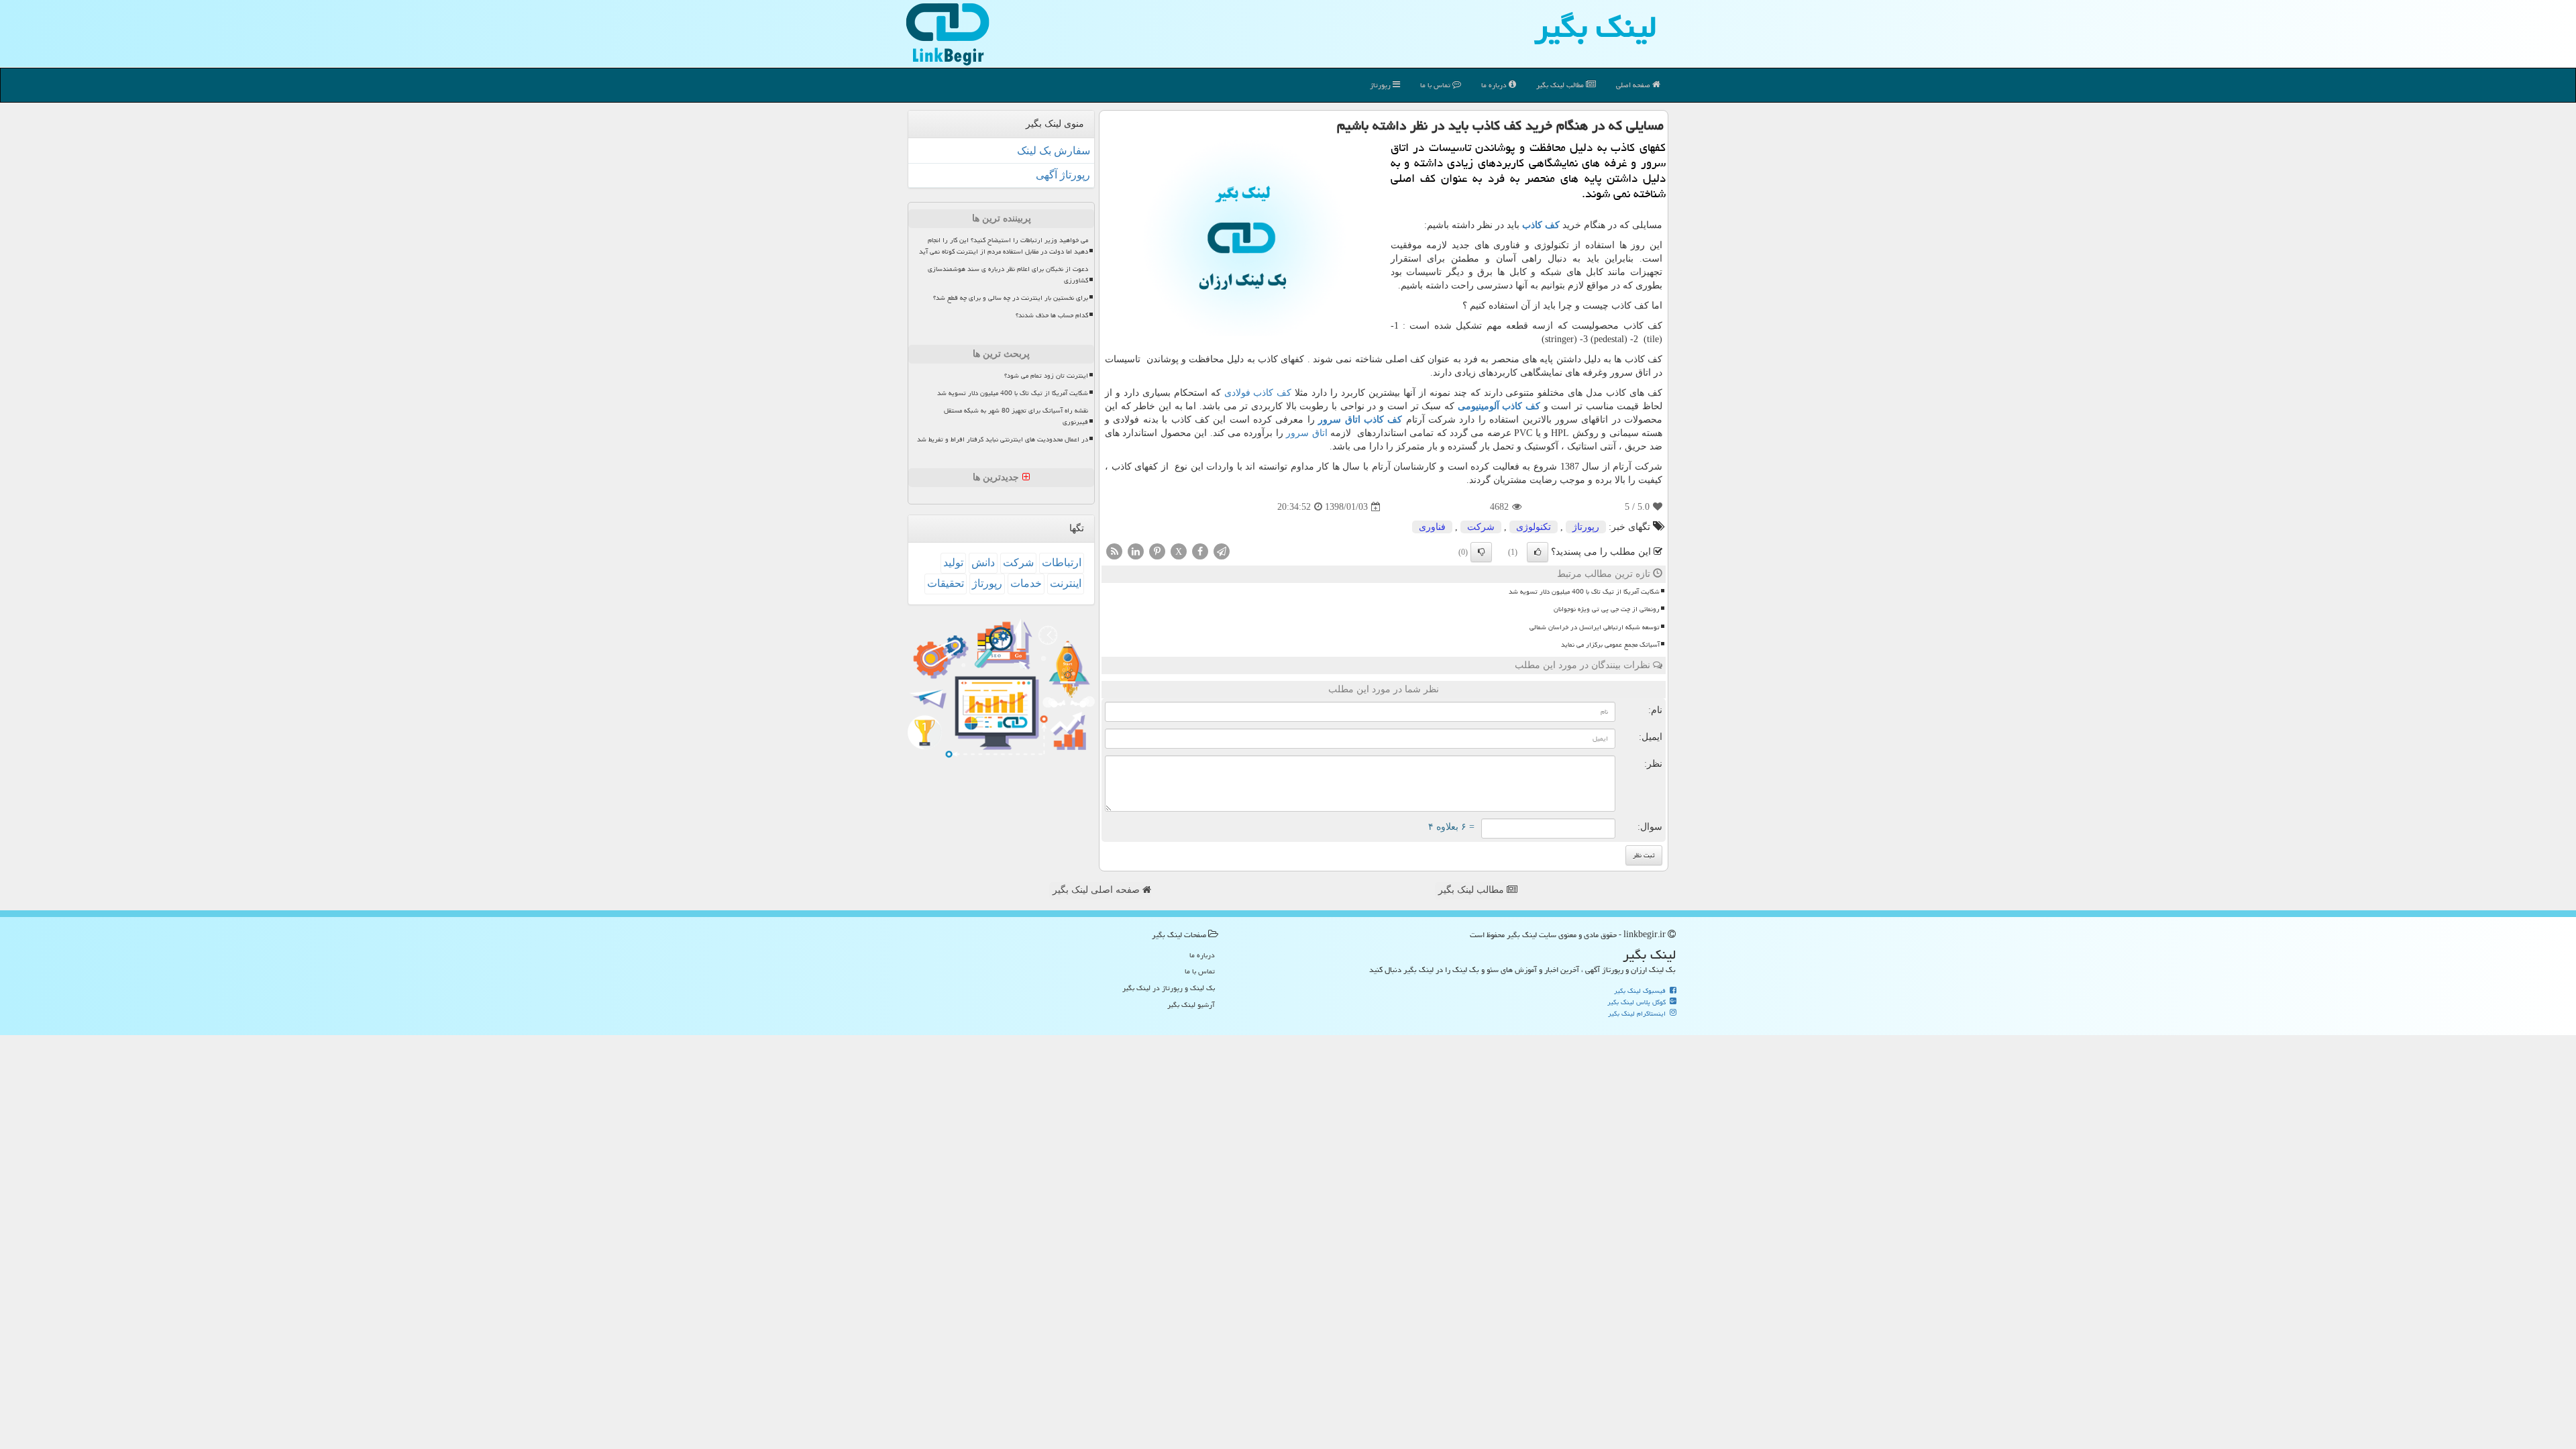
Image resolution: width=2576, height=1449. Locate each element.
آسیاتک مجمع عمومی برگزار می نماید (1610, 645)
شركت (1481, 527)
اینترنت (1066, 583)
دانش (983, 562)
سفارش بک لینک (1054, 151)
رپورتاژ (1381, 85)
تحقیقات (946, 583)
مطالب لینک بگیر (1472, 890)
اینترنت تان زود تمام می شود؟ (1046, 376)
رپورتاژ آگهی (1063, 175)
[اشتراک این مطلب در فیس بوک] (1200, 551)
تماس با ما (1436, 85)
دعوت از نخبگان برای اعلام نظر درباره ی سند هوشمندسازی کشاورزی (1008, 275)
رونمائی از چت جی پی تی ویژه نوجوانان (1607, 609)
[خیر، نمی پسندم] (1481, 552)
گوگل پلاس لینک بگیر (1638, 1002)
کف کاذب (1541, 225)
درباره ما (1495, 85)
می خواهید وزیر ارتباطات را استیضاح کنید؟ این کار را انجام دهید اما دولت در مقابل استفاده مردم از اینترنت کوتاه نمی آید (1004, 246)
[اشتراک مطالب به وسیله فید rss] (1114, 551)
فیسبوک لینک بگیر (1641, 991)
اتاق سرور (1306, 433)
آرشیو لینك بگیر (1191, 1005)
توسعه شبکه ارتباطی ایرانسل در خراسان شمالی (1595, 627)
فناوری (1432, 527)
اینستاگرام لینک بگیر (1638, 1014)
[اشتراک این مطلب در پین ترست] (1157, 551)
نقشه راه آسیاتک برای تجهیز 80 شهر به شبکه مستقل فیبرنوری (1016, 416)
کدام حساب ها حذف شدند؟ (1052, 315)
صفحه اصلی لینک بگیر (1097, 890)
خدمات (1026, 583)
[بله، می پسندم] (1538, 552)
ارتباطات (1062, 562)
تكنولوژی (1534, 527)
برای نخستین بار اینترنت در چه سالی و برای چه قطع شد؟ (1011, 298)
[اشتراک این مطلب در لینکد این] (1136, 551)
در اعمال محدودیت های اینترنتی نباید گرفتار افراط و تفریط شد (1003, 439)
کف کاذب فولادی (1258, 393)
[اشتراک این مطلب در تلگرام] (1222, 551)
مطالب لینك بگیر (1561, 85)
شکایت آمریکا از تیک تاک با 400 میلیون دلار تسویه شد (1584, 592)
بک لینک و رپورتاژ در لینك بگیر (1169, 988)
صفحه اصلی (1634, 85)
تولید (953, 562)
